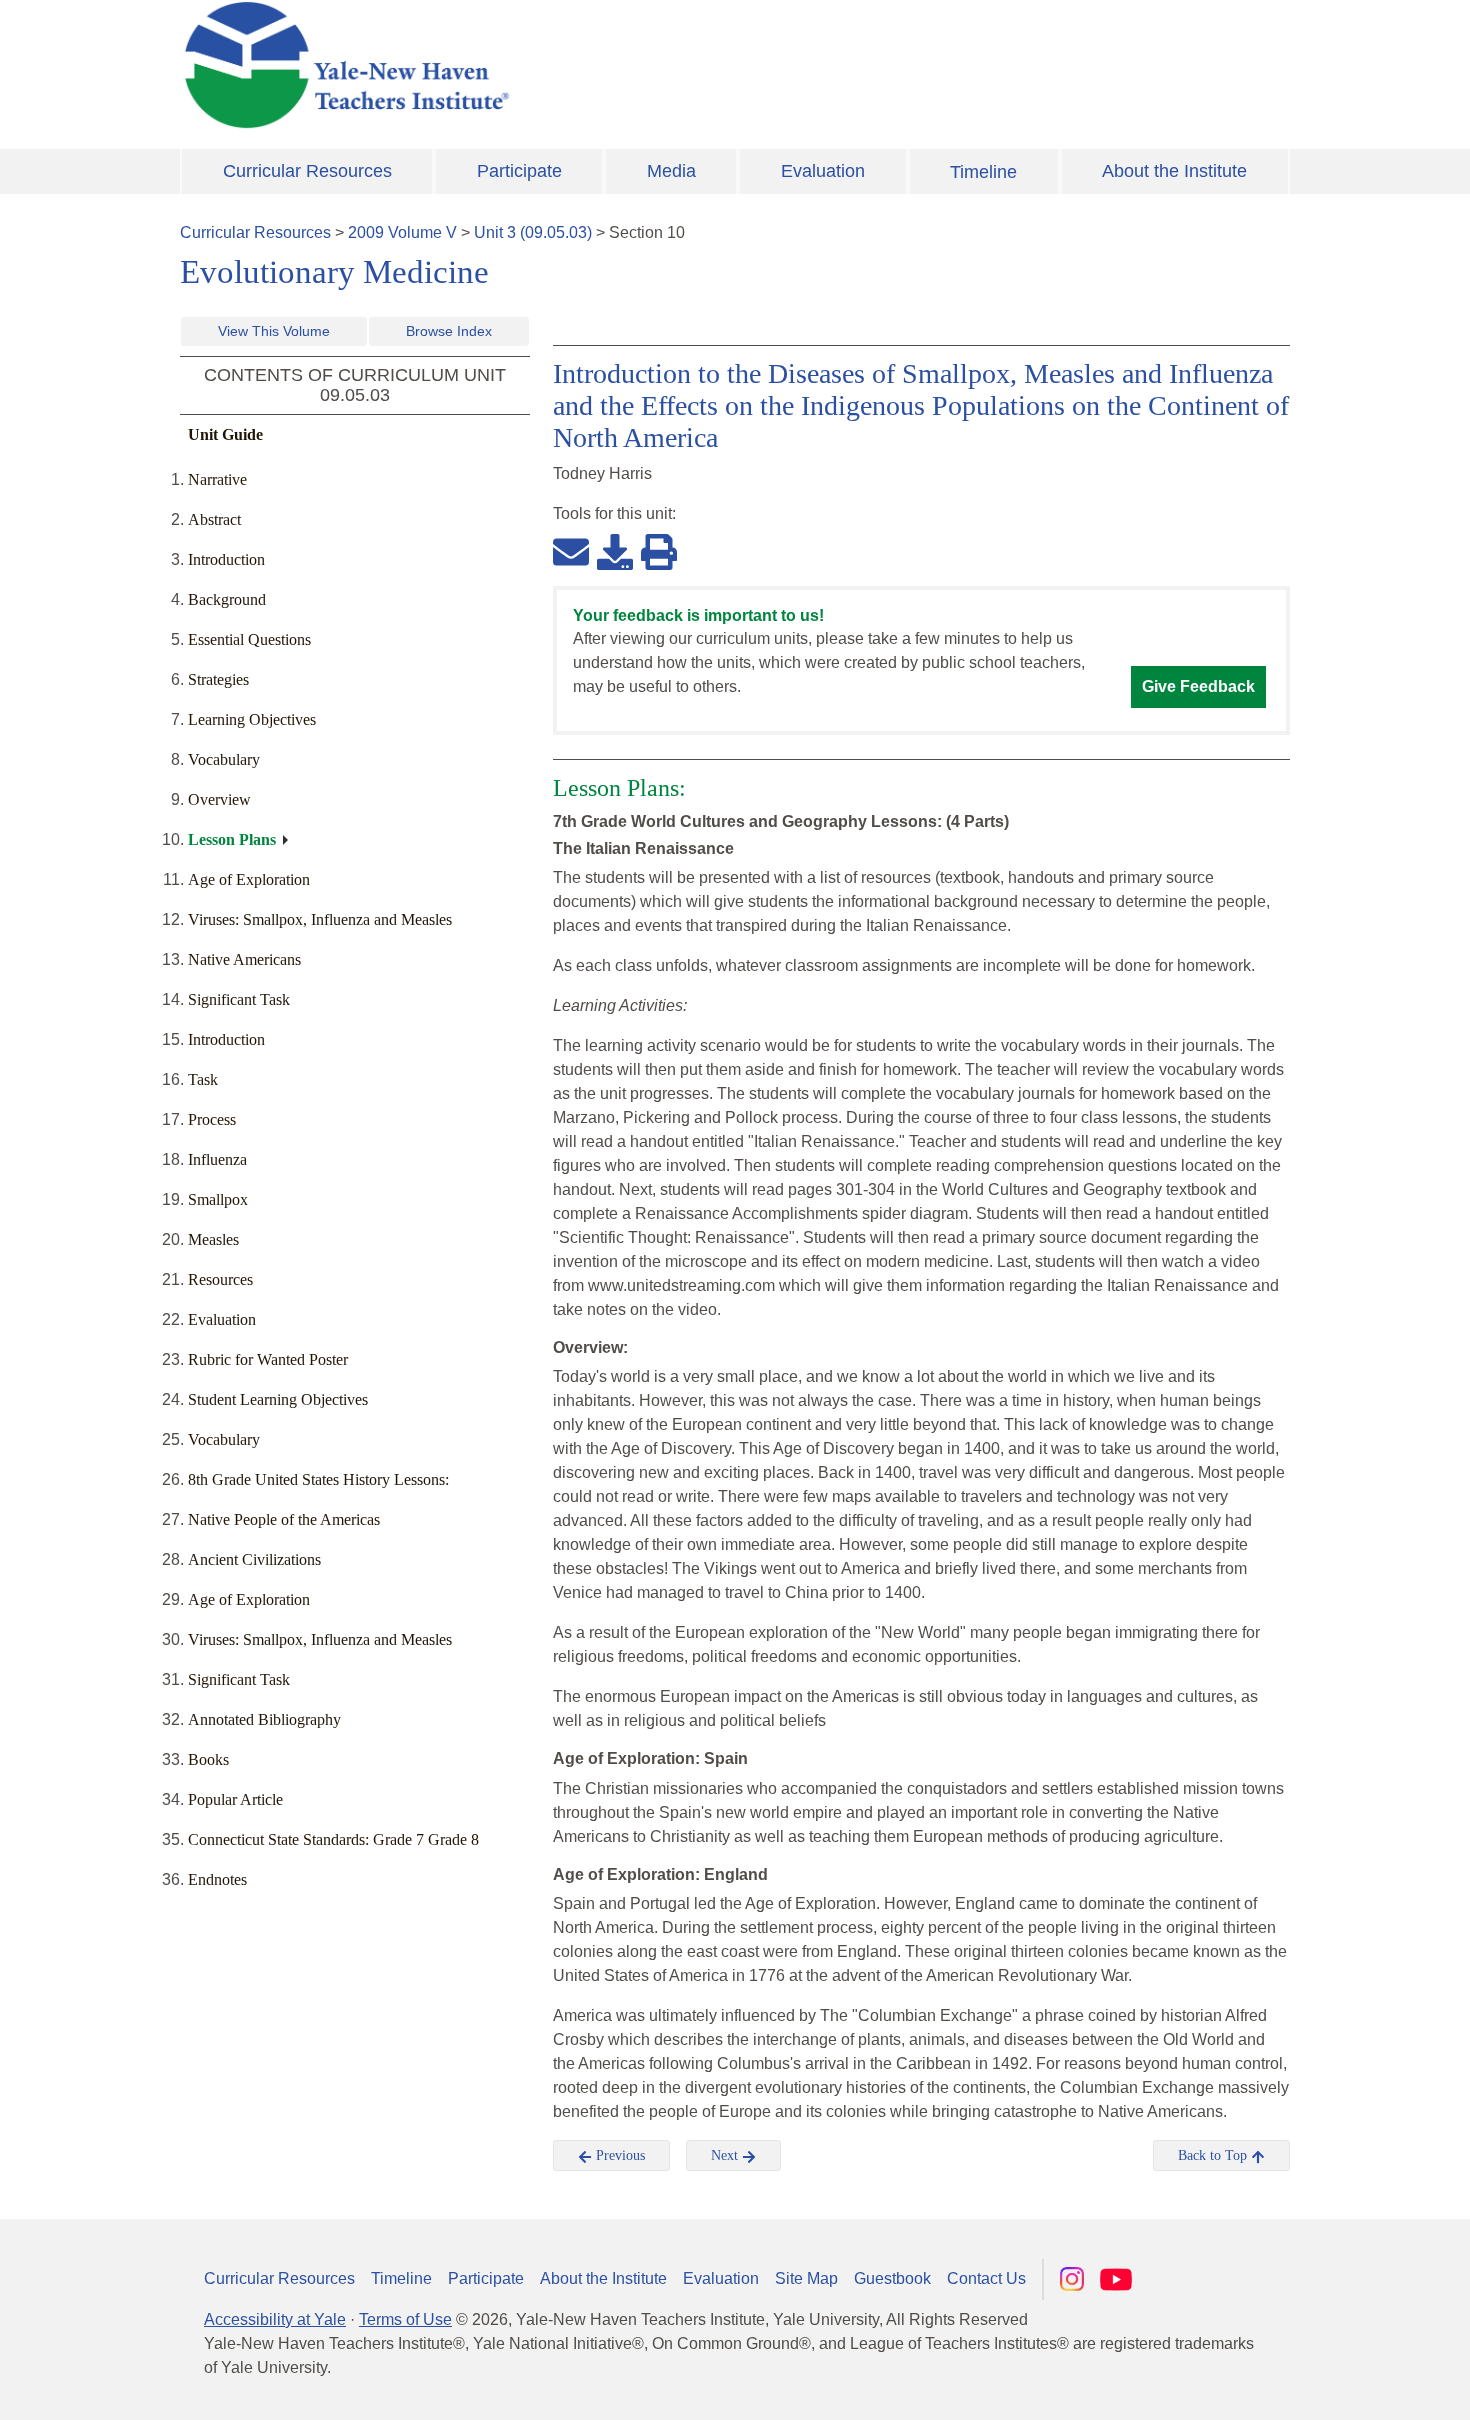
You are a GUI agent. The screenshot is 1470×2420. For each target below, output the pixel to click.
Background (227, 599)
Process (212, 1119)
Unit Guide (225, 434)
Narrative (217, 479)
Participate (519, 171)
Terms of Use (405, 2319)
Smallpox (218, 1199)
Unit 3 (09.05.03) (533, 232)
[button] (1355, 2385)
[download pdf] (615, 551)
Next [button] (726, 2155)
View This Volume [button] (274, 331)
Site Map (806, 2278)
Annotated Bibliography (264, 1719)
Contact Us (986, 2278)
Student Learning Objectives (278, 1399)
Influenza (217, 1159)
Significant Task (239, 999)
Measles (213, 1239)
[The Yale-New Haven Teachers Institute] (545, 65)
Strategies (218, 679)
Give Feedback (1198, 686)
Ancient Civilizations (254, 1559)
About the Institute (1174, 171)
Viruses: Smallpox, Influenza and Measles (320, 919)
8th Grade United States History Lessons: (318, 1479)
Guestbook (892, 2278)
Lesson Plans (232, 839)
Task (203, 1079)
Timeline (983, 172)
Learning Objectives (252, 719)
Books (208, 1759)
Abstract (214, 519)
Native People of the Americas (284, 1519)
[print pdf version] (659, 551)
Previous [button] (618, 2155)
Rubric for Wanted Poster (268, 1359)
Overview (219, 799)
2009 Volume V (402, 232)
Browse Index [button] (449, 331)
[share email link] (571, 551)
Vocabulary (224, 759)
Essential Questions (249, 639)
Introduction (226, 559)
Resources (220, 1279)
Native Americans (244, 959)
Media (671, 171)
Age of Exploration (249, 879)
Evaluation (823, 171)
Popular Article (235, 1799)
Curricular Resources (307, 171)
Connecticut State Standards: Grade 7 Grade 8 (333, 1839)
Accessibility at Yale (275, 2319)
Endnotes (217, 1879)
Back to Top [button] (1214, 2155)
